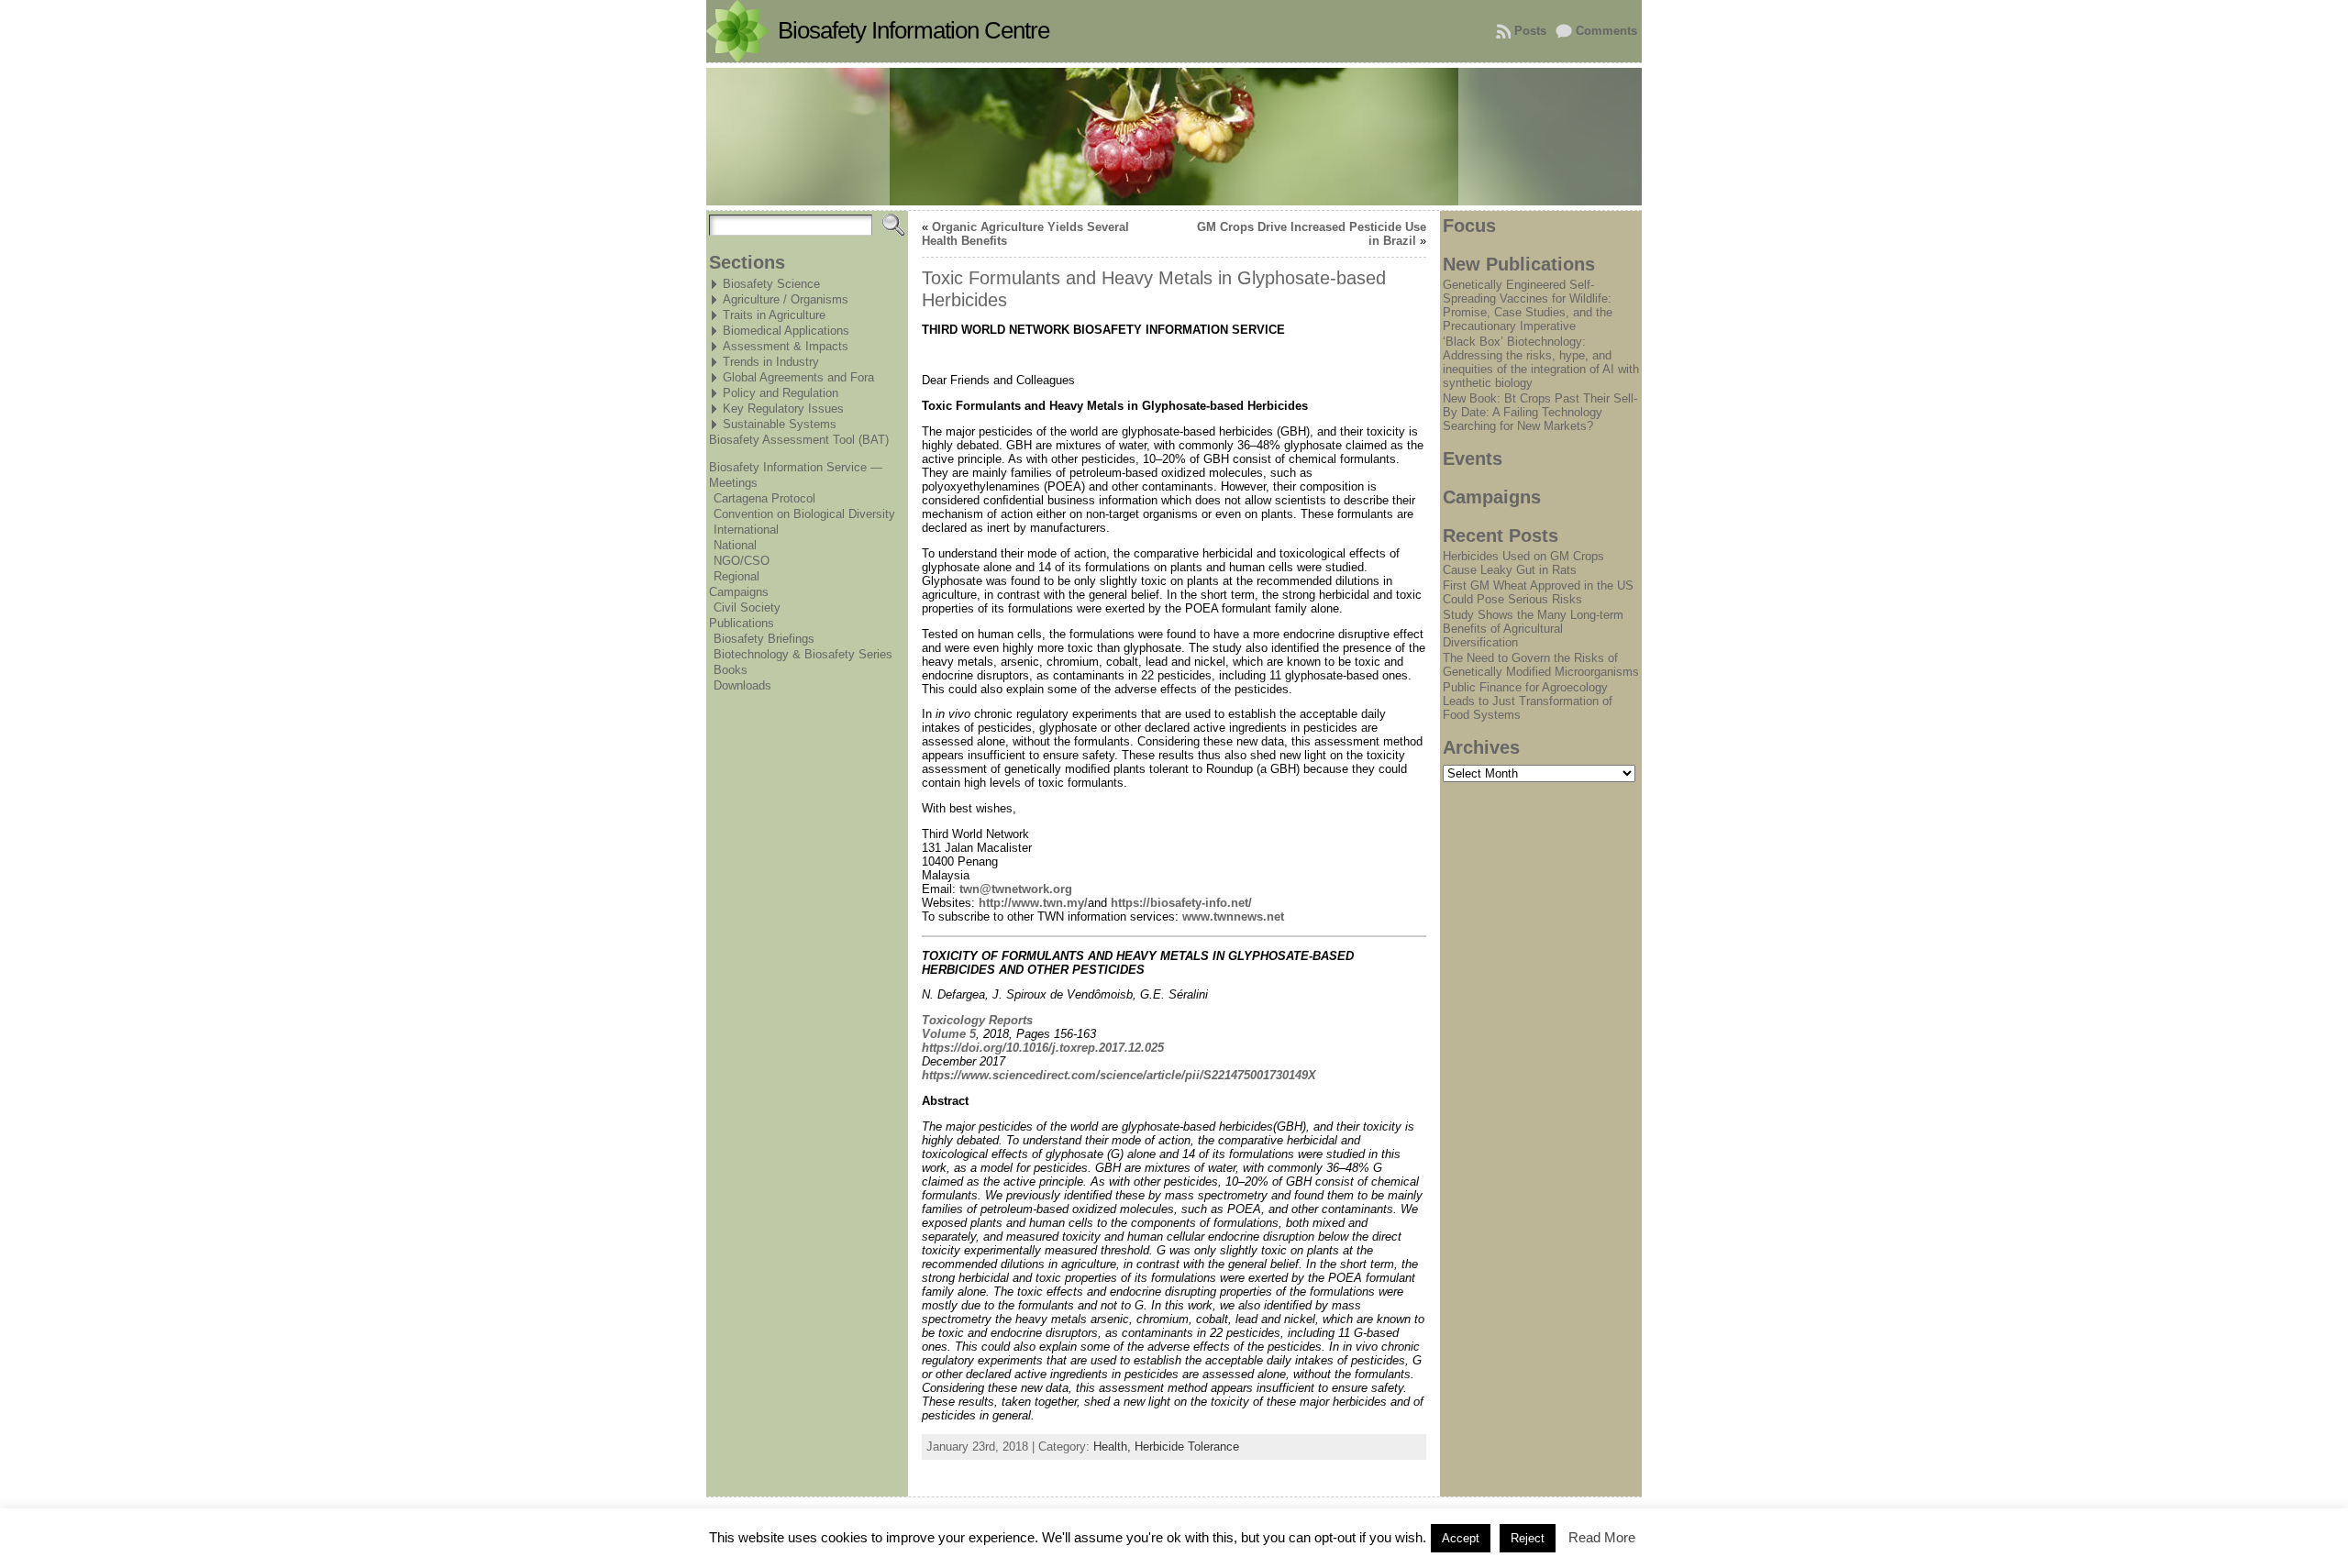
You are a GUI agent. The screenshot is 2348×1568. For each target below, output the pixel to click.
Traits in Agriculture (774, 315)
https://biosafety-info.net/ (1181, 903)
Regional (737, 576)
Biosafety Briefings (764, 639)
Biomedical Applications (786, 331)
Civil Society (747, 607)
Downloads (742, 685)
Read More (1602, 1537)
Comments (1606, 31)
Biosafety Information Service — (796, 467)
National (735, 545)
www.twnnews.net (1233, 917)
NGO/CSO (742, 561)
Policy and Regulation (781, 393)
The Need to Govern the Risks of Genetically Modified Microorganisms (1541, 665)
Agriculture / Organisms (786, 299)
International (746, 530)
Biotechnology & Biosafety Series (803, 654)
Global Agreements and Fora (798, 377)
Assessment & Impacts (786, 346)
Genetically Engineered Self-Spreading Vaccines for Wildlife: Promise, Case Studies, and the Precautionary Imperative (1528, 305)
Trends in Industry (771, 362)
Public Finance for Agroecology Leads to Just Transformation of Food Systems (1528, 701)
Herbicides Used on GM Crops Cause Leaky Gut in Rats (1523, 563)
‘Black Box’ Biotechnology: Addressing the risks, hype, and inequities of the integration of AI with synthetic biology (1541, 362)
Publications (742, 623)
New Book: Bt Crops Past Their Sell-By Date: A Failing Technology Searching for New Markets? (1540, 412)
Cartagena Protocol (764, 498)
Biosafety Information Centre (914, 30)
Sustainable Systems (780, 424)
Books (731, 670)
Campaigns (739, 592)
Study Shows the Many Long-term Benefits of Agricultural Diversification (1533, 629)
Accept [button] (1461, 1538)
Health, (1114, 1447)
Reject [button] (1528, 1538)
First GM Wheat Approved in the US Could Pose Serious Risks (1538, 592)
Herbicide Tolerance (1187, 1447)
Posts (1530, 31)
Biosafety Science (771, 284)
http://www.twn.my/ (1033, 903)
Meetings (733, 483)
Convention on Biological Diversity (804, 514)
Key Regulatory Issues (783, 409)
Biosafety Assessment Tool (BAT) (799, 440)
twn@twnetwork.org (1016, 889)
